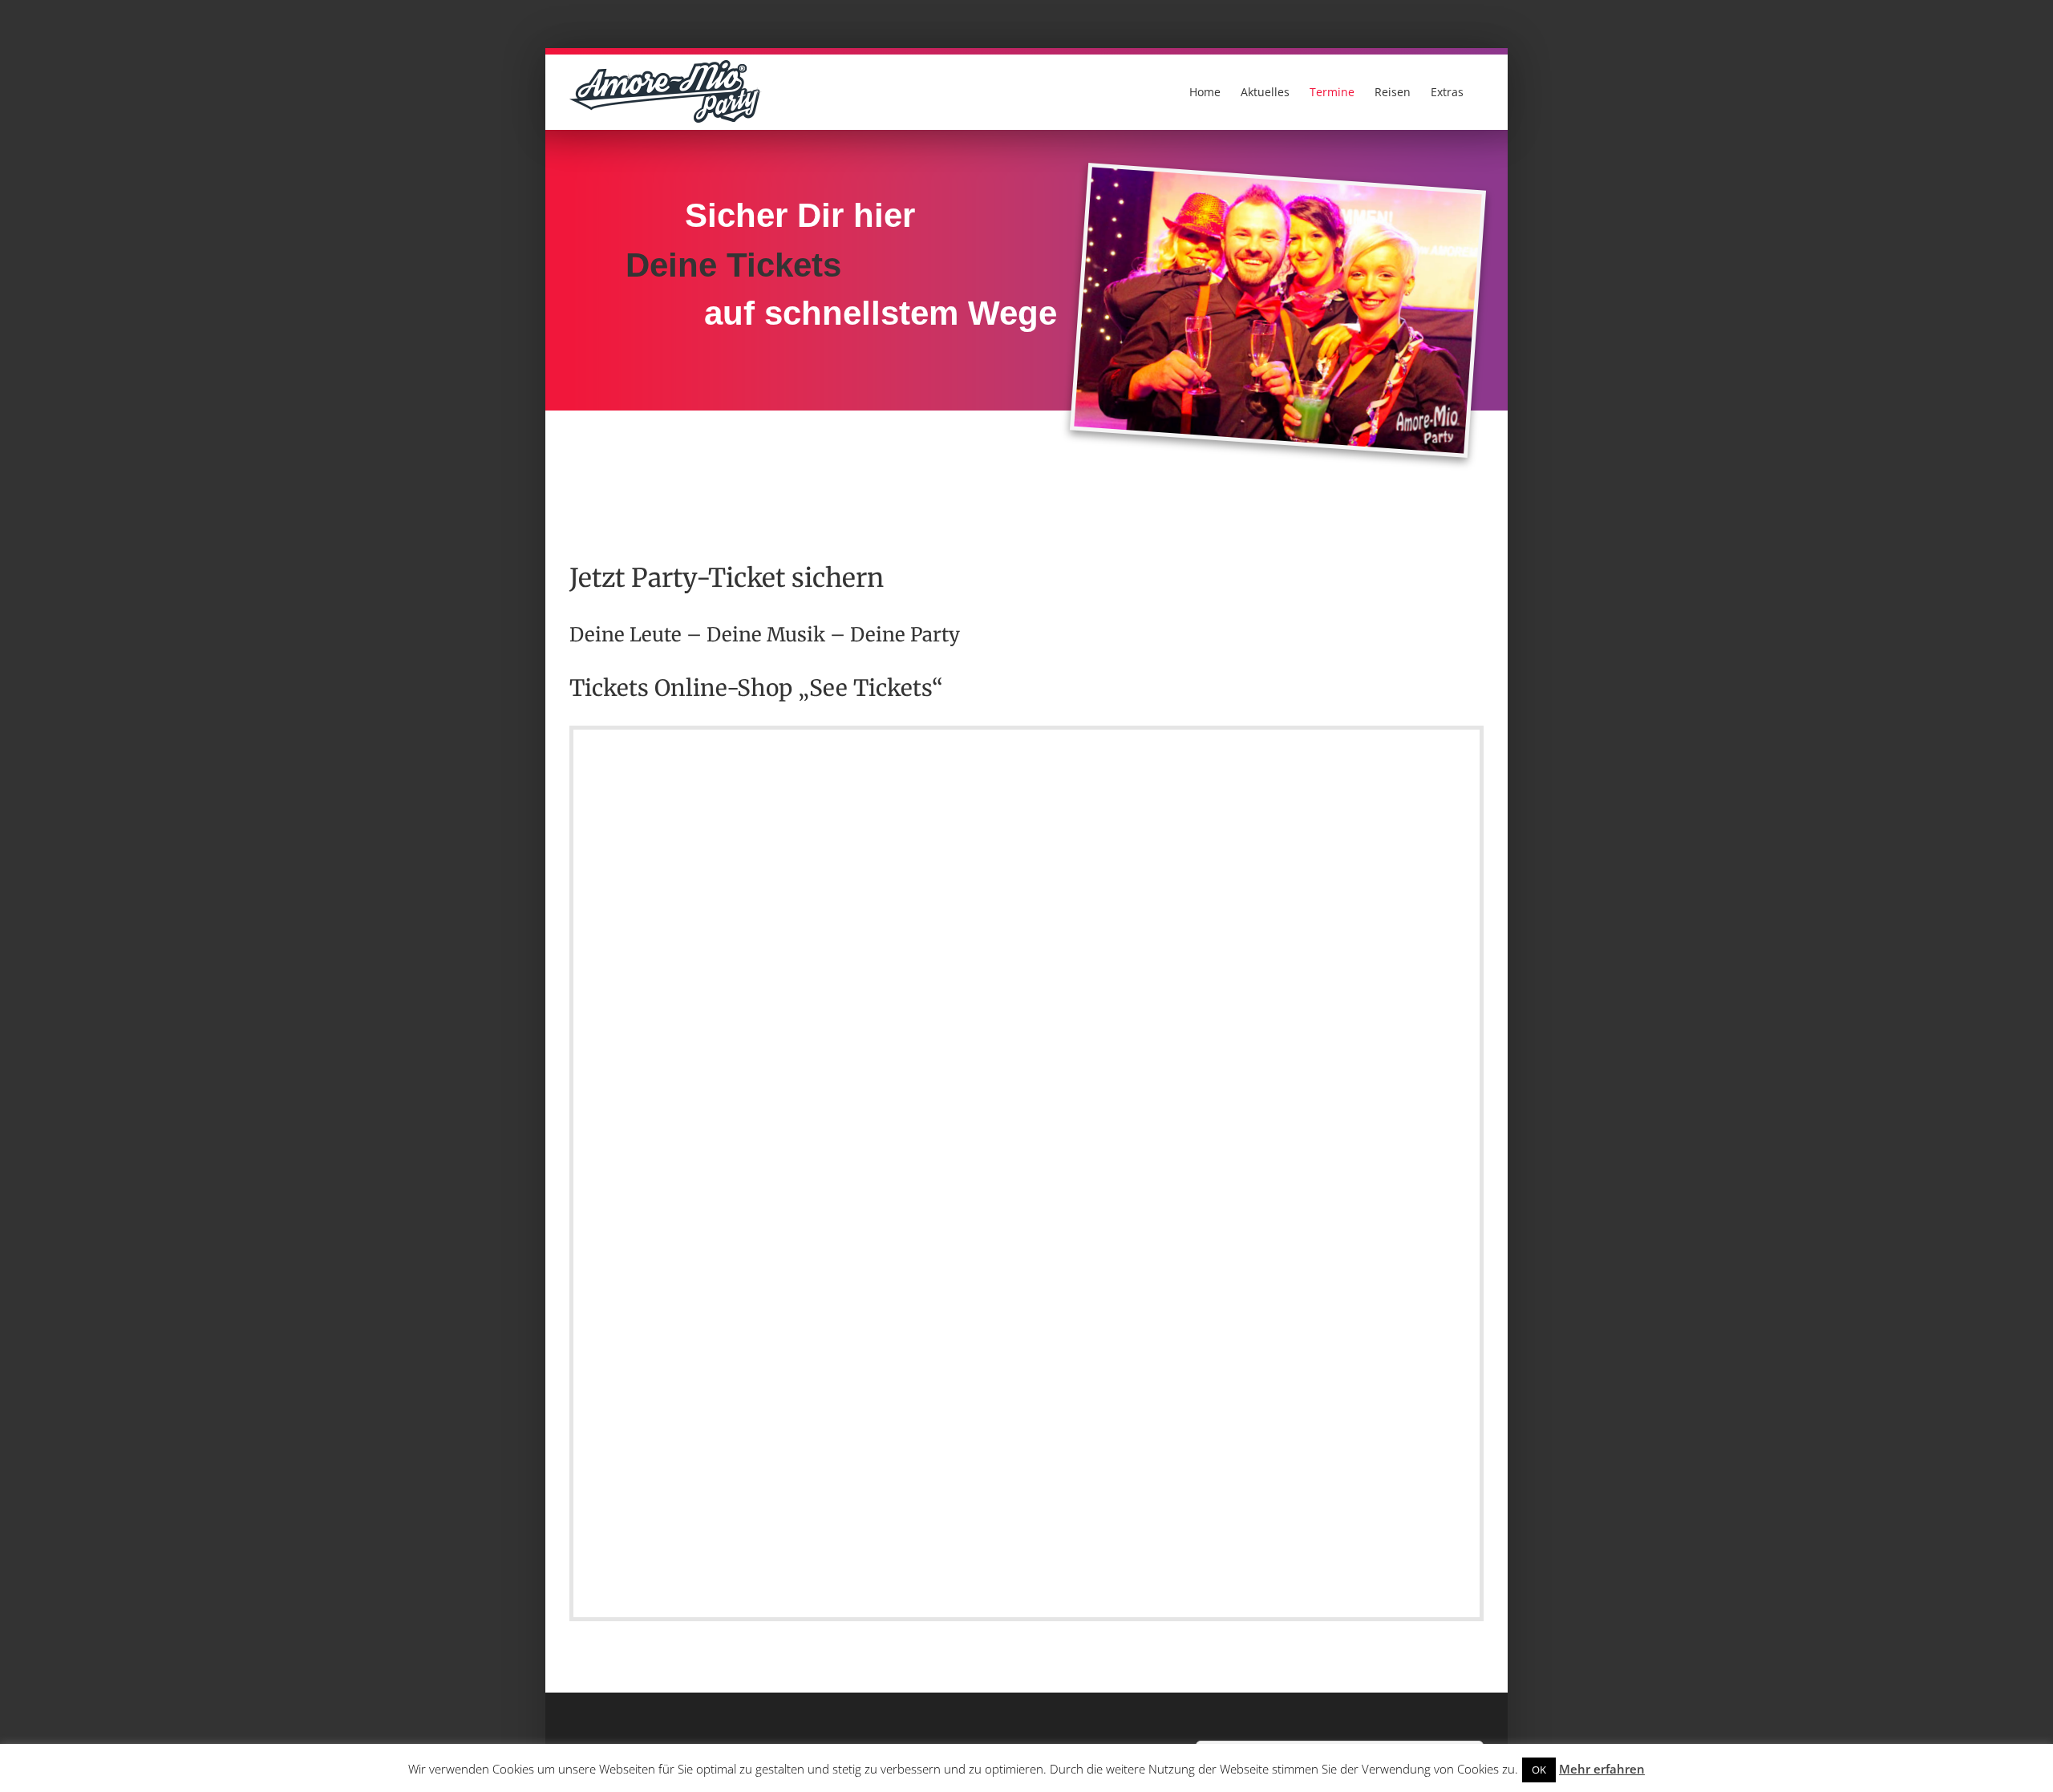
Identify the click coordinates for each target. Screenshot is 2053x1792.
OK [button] (1539, 1770)
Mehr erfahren (1602, 1769)
